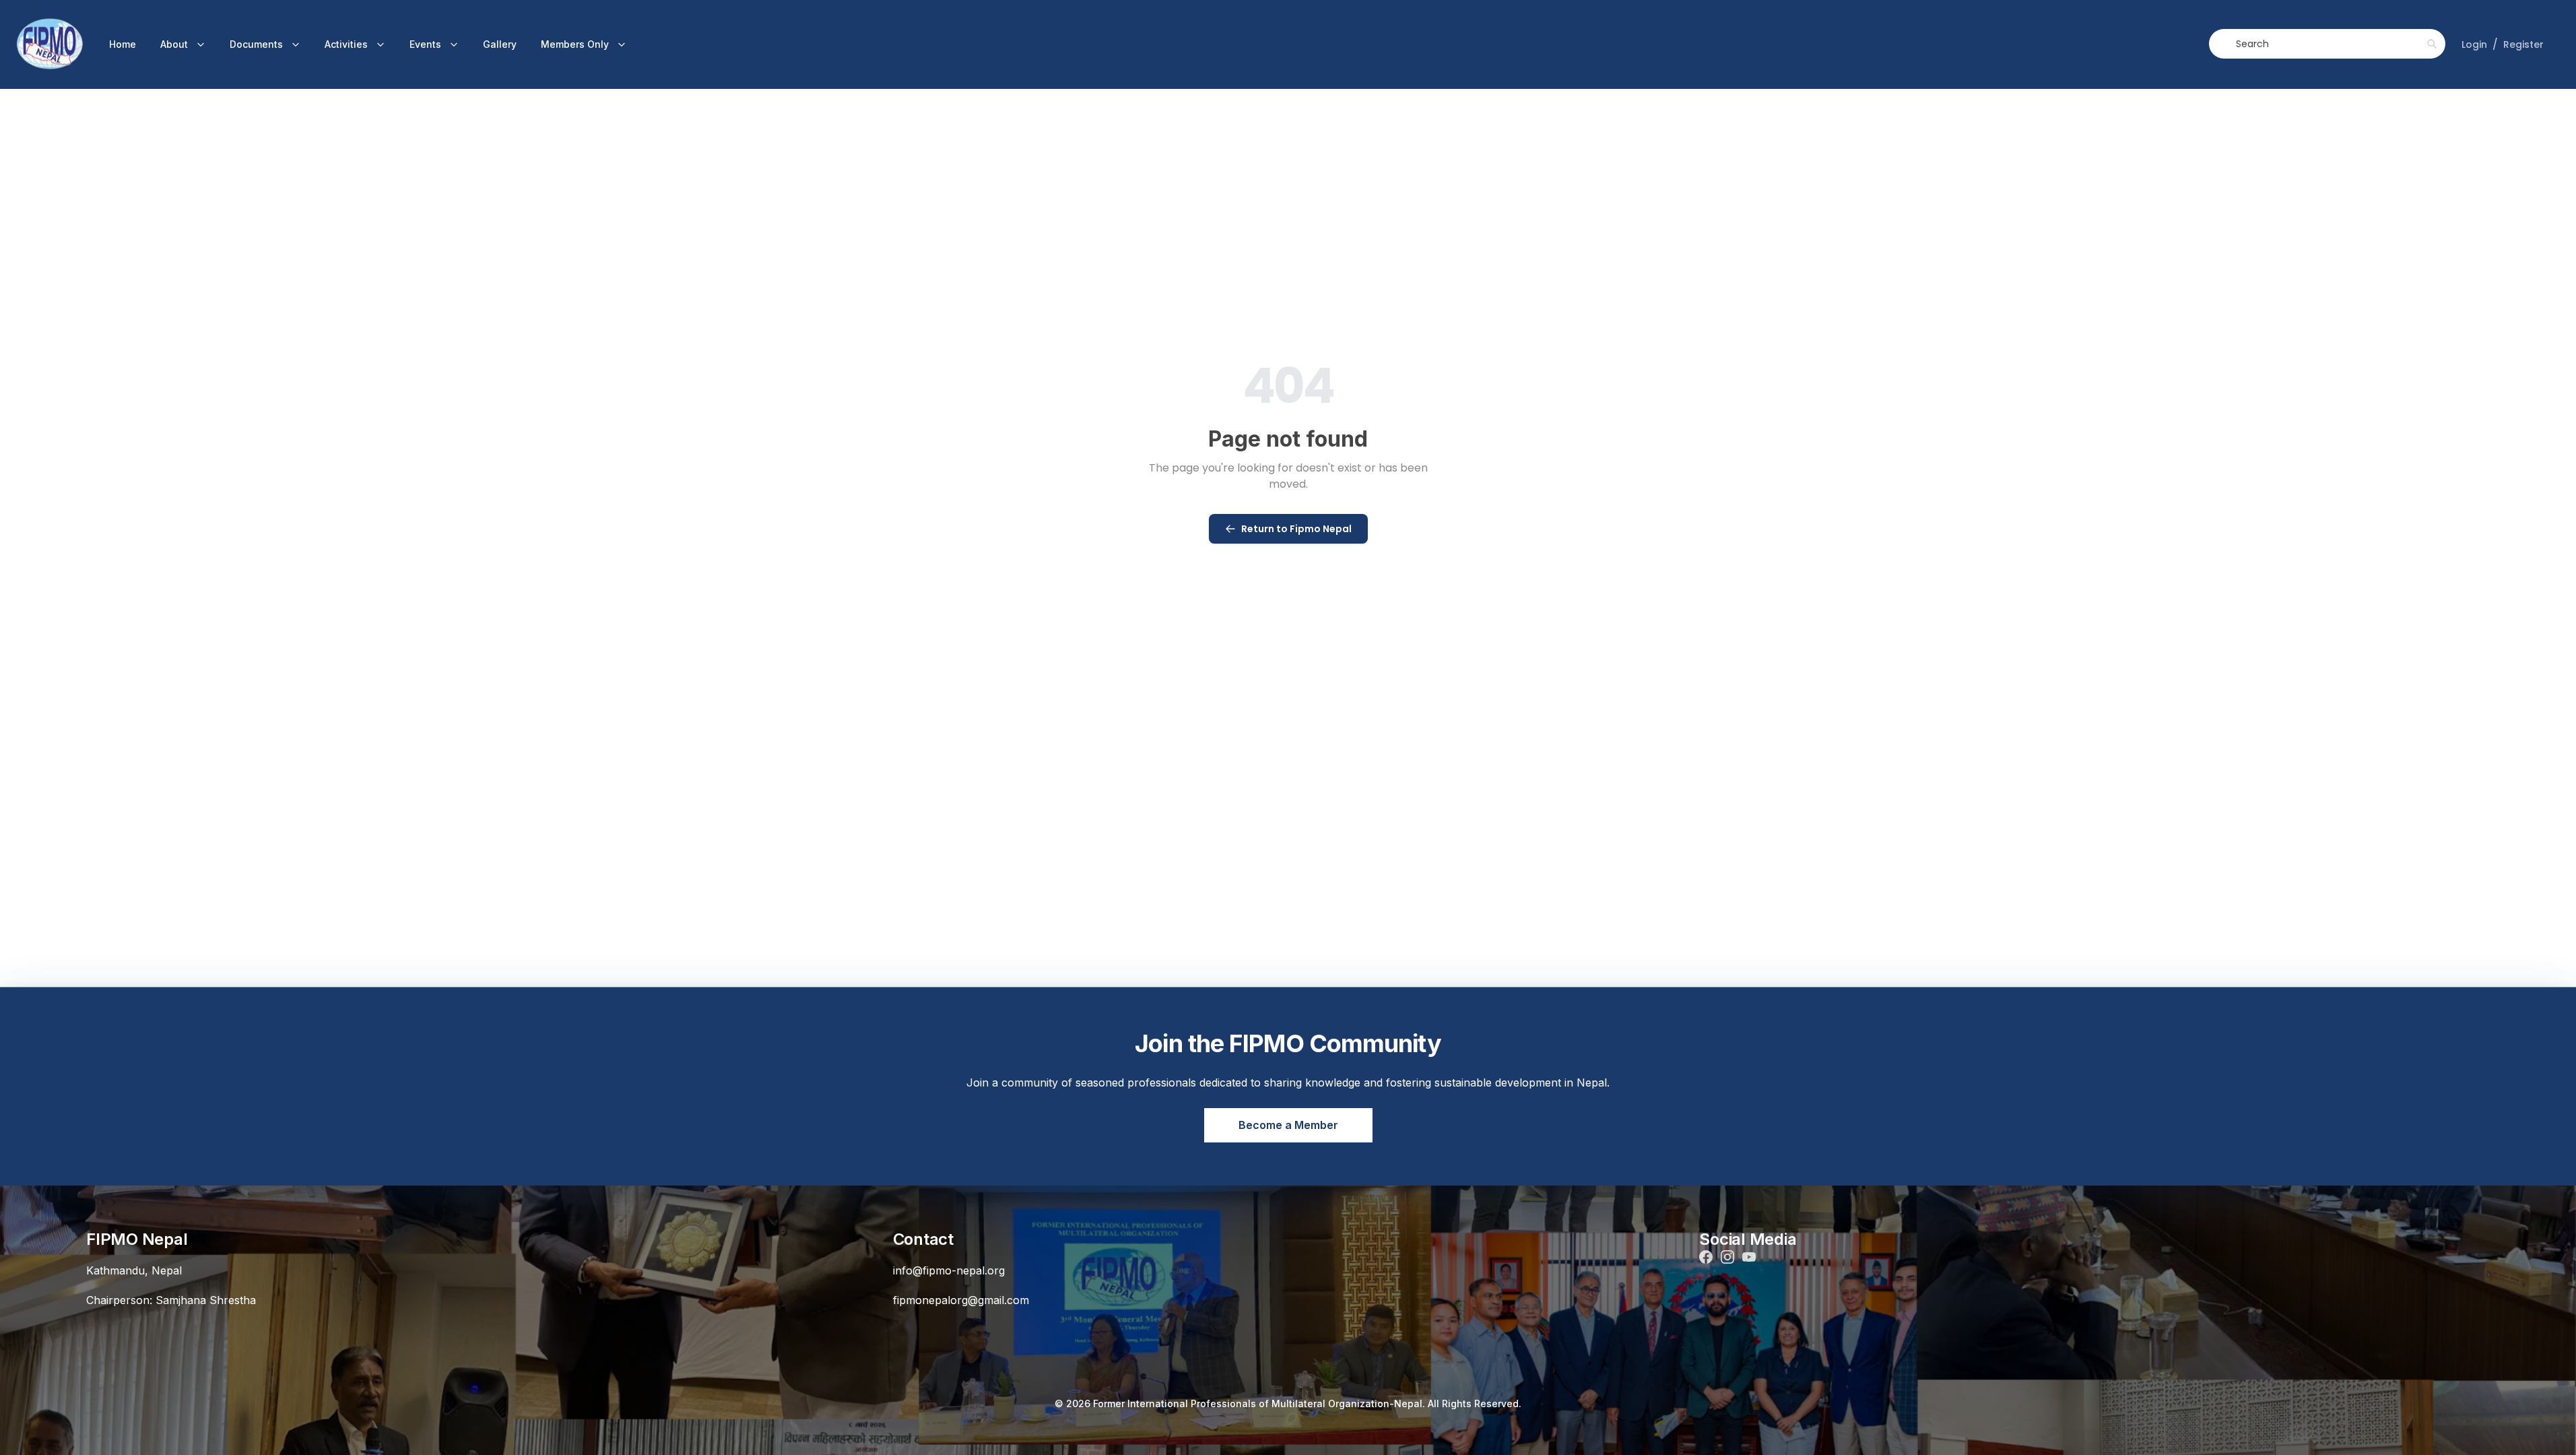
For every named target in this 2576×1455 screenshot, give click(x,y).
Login (2474, 44)
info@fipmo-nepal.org (949, 1270)
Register (2523, 44)
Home (123, 44)
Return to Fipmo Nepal (1296, 529)
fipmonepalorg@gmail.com (961, 1300)
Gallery (500, 44)
